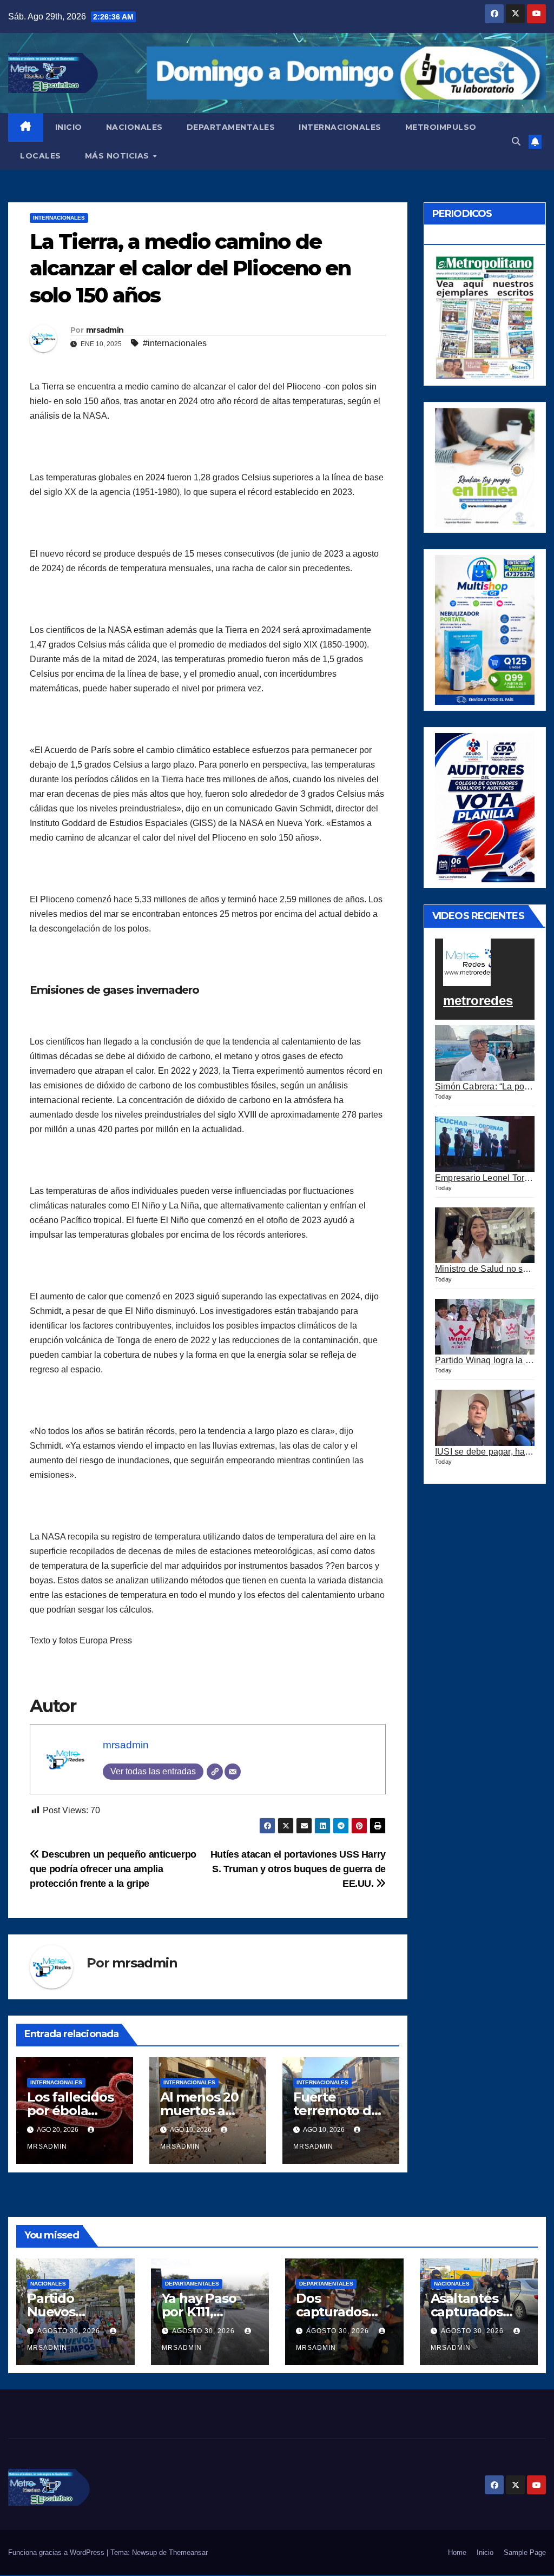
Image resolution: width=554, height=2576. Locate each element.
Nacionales (48, 2284)
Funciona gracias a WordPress (57, 2552)
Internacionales (59, 218)
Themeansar (188, 2552)
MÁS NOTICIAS (118, 156)
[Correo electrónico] (233, 1772)
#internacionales (175, 343)
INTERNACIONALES (340, 127)
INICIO (69, 127)
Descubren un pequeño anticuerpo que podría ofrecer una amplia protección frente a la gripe (113, 1869)
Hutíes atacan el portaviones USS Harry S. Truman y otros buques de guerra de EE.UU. (298, 1869)
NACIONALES (134, 127)
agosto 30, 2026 (70, 2331)
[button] (516, 141)
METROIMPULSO (441, 127)
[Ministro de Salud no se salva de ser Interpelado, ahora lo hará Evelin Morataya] (485, 1236)
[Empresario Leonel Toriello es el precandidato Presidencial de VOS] (485, 1144)
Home (457, 2552)
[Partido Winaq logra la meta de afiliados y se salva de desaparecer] (485, 1327)
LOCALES (41, 156)
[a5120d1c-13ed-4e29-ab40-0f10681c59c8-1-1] (485, 467)
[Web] (215, 1772)
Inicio (485, 2552)
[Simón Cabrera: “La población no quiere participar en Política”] (485, 1053)
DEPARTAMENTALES (231, 127)
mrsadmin (105, 330)
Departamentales (192, 2284)
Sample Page (525, 2552)
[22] (485, 629)
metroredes (478, 1000)
